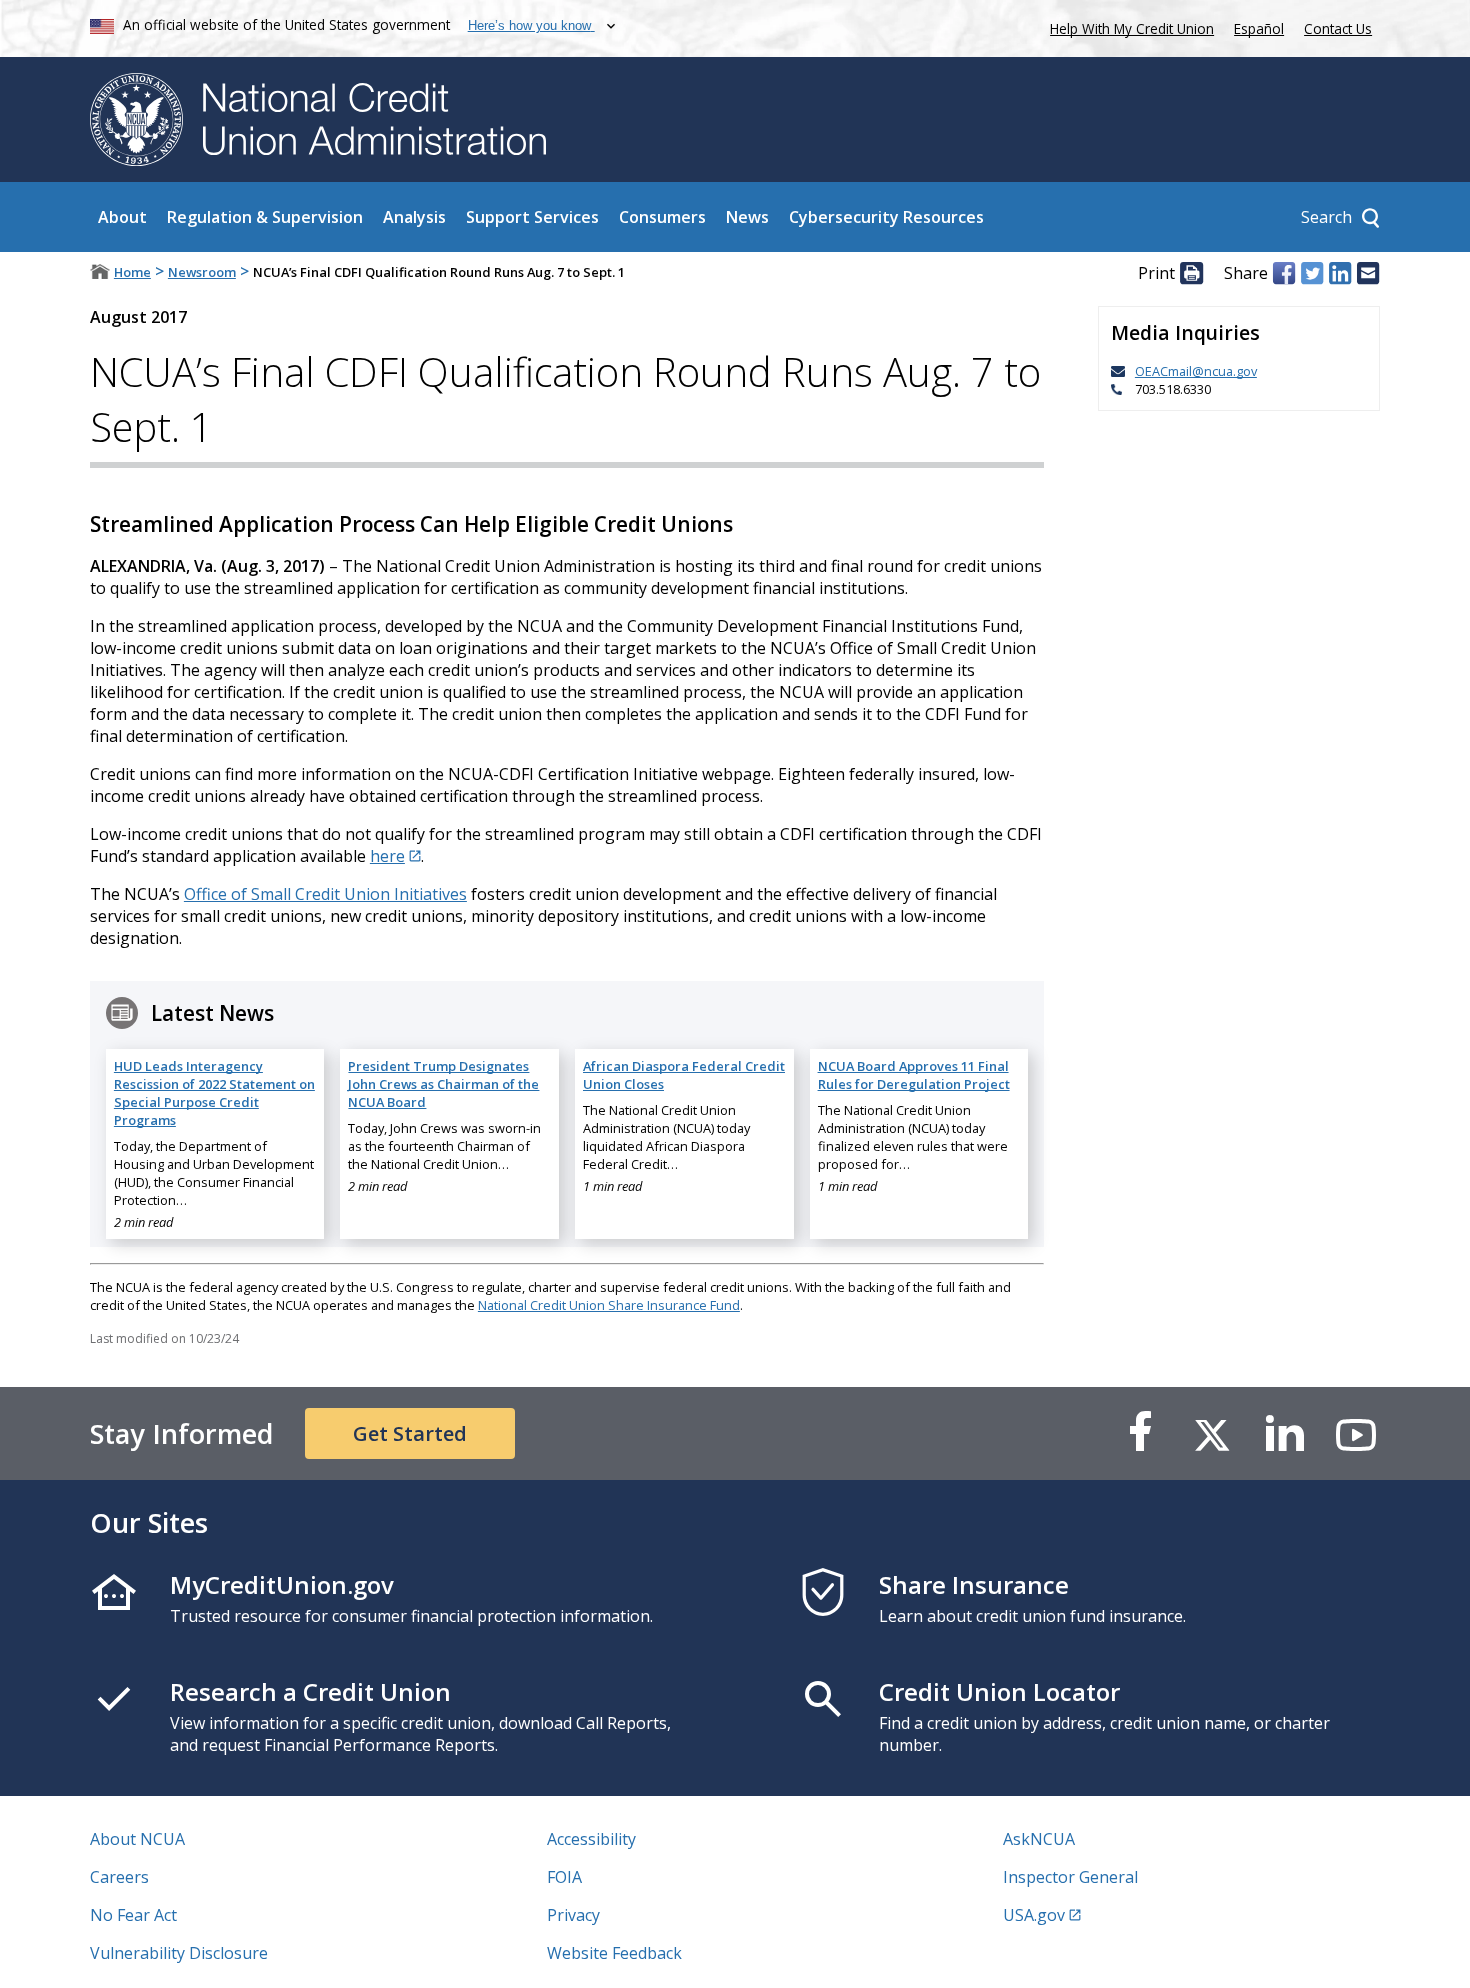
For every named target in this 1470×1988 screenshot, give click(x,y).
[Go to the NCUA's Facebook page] (1140, 1433)
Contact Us (1338, 28)
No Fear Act (133, 1915)
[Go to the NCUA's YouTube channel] (1356, 1433)
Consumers (662, 217)
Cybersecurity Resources (886, 217)
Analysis (414, 217)
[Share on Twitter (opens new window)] (1312, 273)
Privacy (573, 1915)
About (122, 217)
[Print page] (1191, 273)
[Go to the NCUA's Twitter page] (1212, 1433)
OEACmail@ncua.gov (1196, 371)
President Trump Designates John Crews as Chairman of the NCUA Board (443, 1084)
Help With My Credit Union (1128, 26)
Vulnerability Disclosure (179, 1953)
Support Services (532, 217)
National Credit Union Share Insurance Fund (609, 1305)
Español (1259, 28)
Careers (119, 1877)
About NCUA (137, 1839)
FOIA (564, 1877)
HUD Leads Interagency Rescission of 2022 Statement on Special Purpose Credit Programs (214, 1093)
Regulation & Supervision (265, 217)
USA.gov (1034, 1915)
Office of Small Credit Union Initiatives (325, 894)
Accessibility (591, 1839)
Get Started (410, 1433)
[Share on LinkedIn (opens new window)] (1340, 273)
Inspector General (1070, 1877)
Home (132, 272)
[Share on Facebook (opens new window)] (1284, 273)
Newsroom (202, 272)
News (747, 217)
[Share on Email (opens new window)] (1368, 273)
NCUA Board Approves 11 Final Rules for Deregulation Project (914, 1075)
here (387, 856)
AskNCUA (1039, 1839)
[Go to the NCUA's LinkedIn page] (1284, 1433)
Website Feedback (614, 1953)
